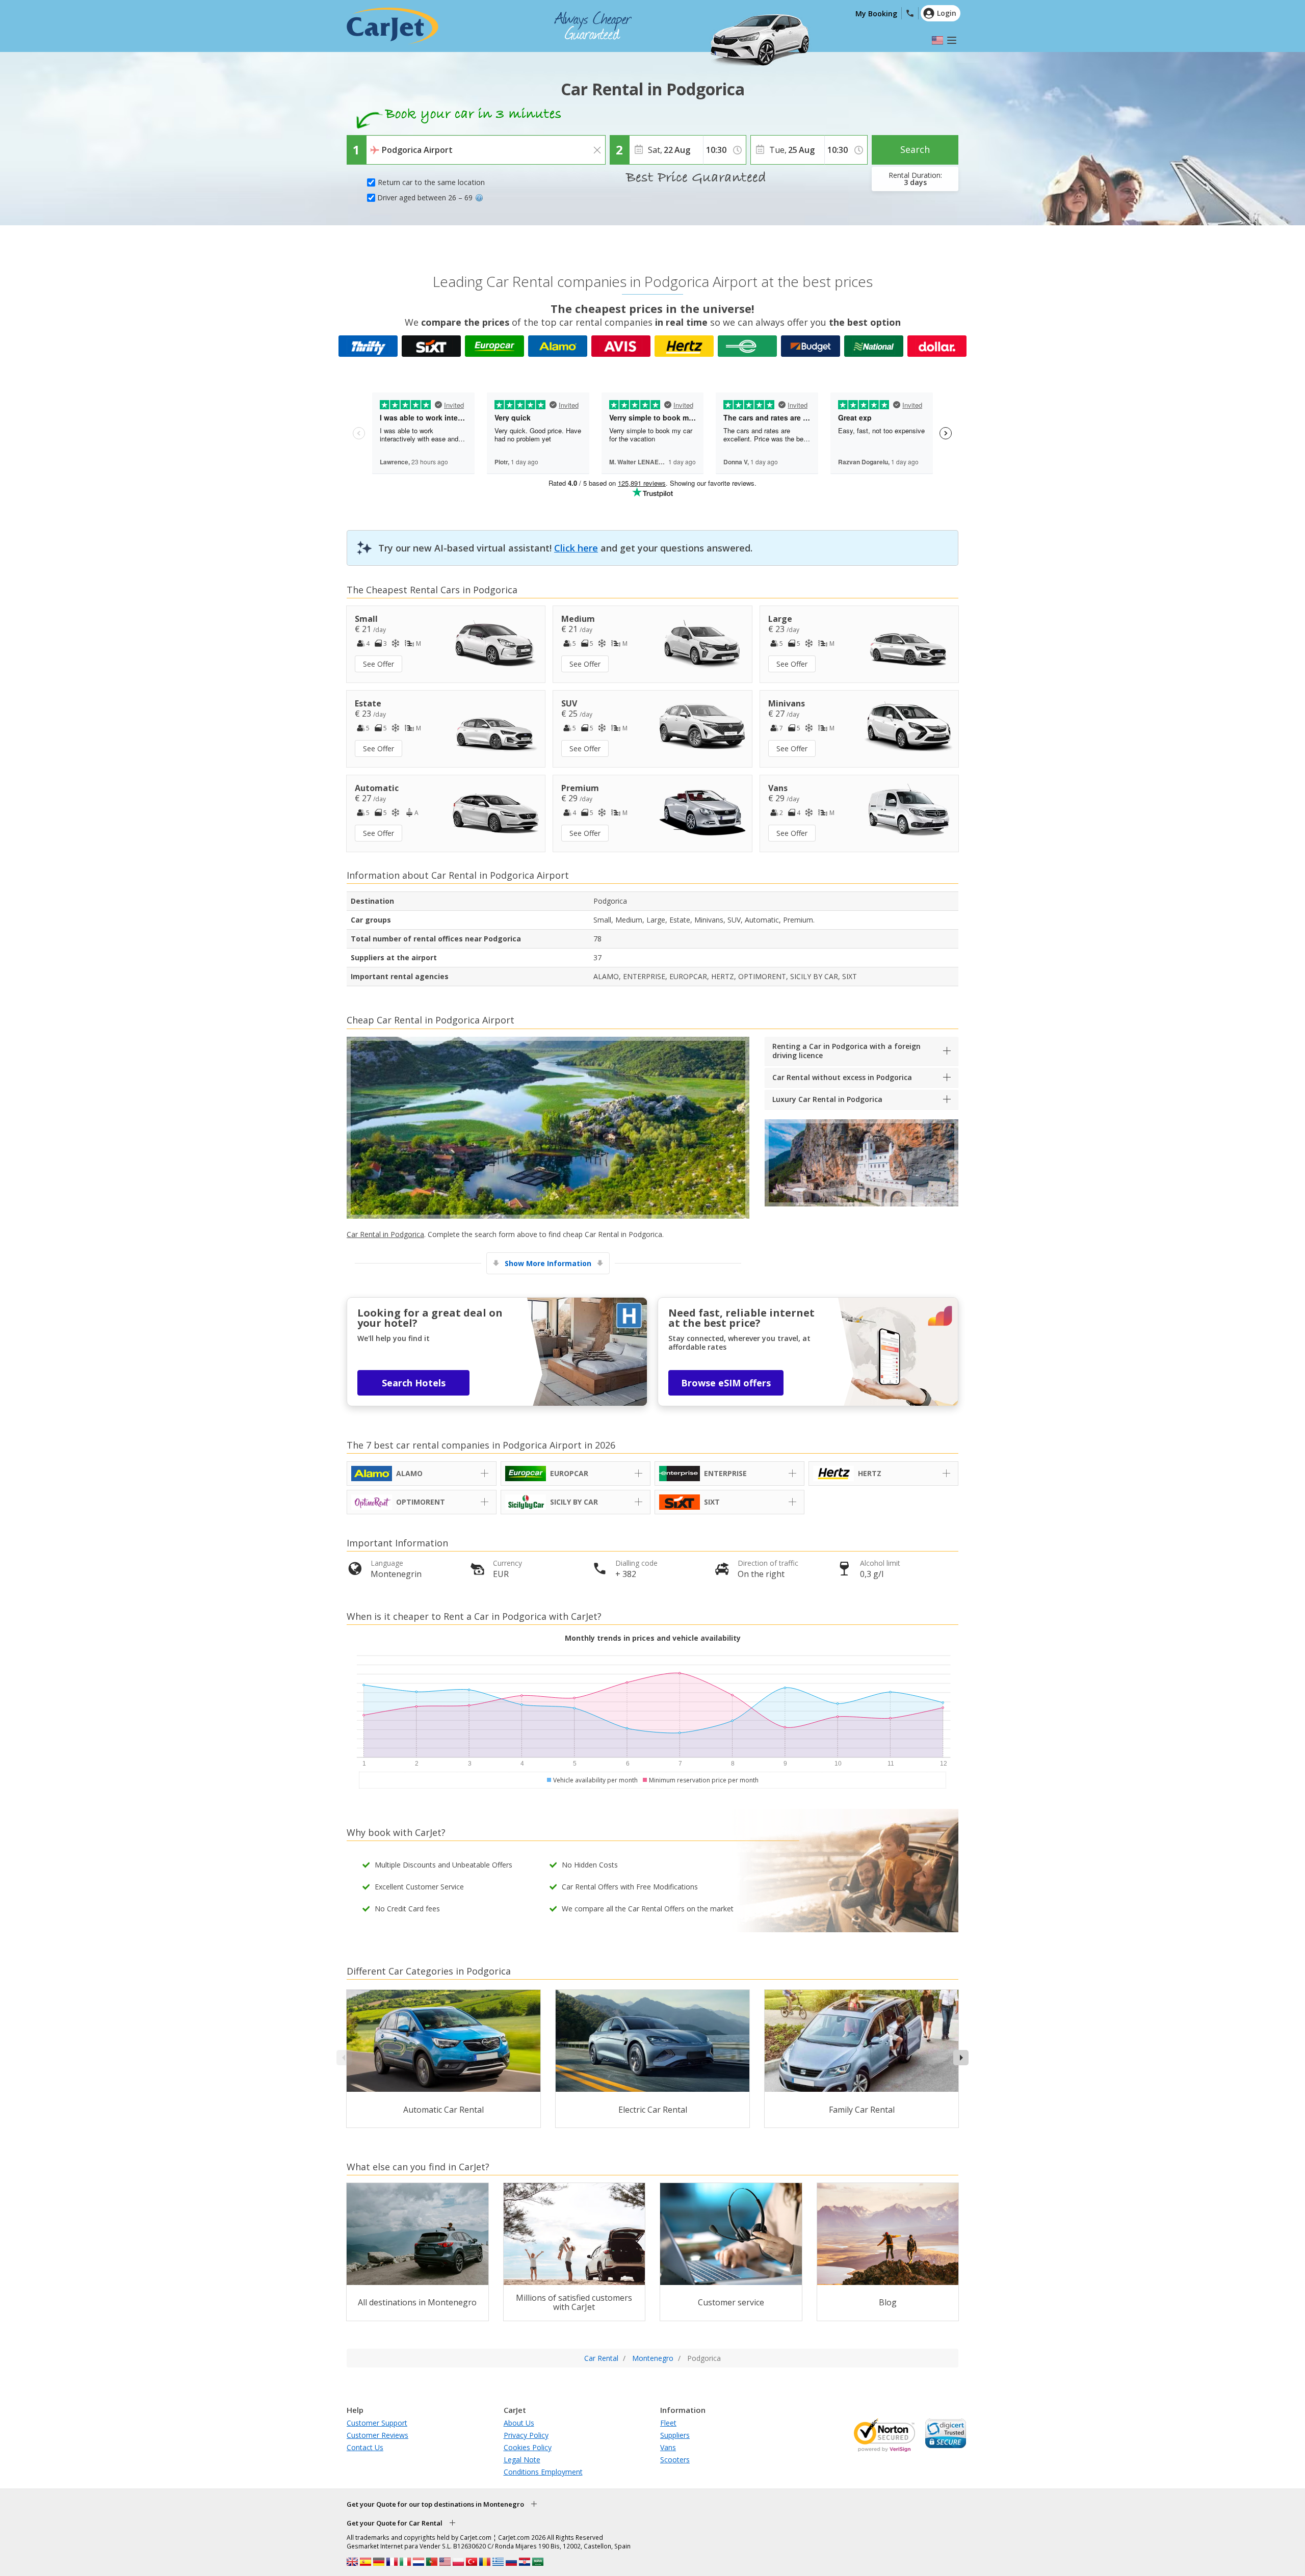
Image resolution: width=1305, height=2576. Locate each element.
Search (915, 149)
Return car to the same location (431, 182)
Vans (668, 2447)
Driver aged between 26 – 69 (425, 198)
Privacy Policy (526, 2435)
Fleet (668, 2423)
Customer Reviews (377, 2435)
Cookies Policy (528, 2447)
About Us (519, 2423)
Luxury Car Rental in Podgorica (827, 1099)
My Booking (876, 14)
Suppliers (675, 2435)
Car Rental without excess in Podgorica (842, 1077)
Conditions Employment (543, 2472)
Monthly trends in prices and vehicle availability (653, 1638)
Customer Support (377, 2423)
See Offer (379, 664)
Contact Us (365, 2447)
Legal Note (522, 2460)
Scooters (675, 2460)
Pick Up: (382, 143)
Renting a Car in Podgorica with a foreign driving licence (846, 1051)
